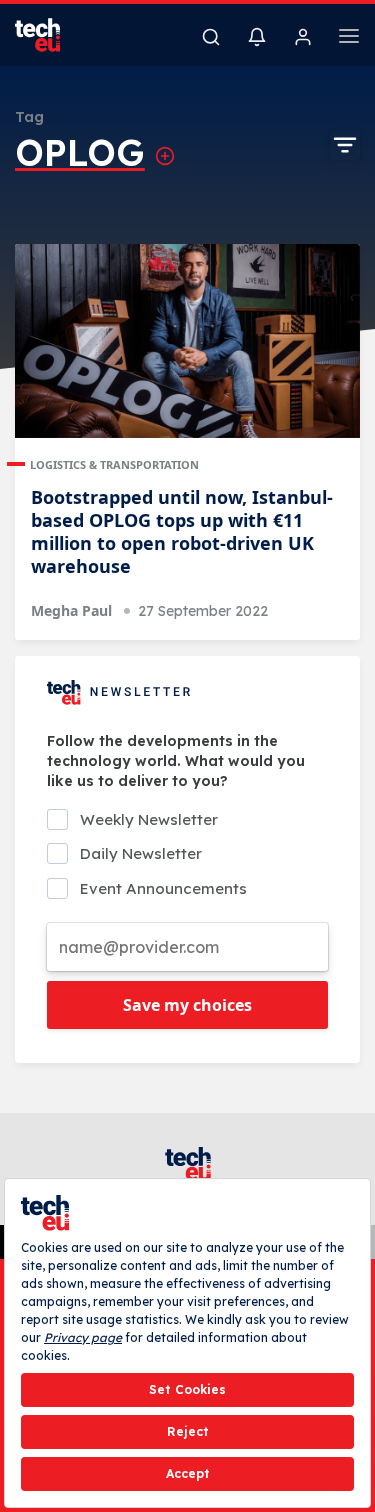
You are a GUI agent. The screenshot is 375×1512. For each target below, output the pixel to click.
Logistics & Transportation (114, 464)
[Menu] (349, 39)
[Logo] (50, 35)
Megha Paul (71, 610)
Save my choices (187, 1005)
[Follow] (165, 156)
